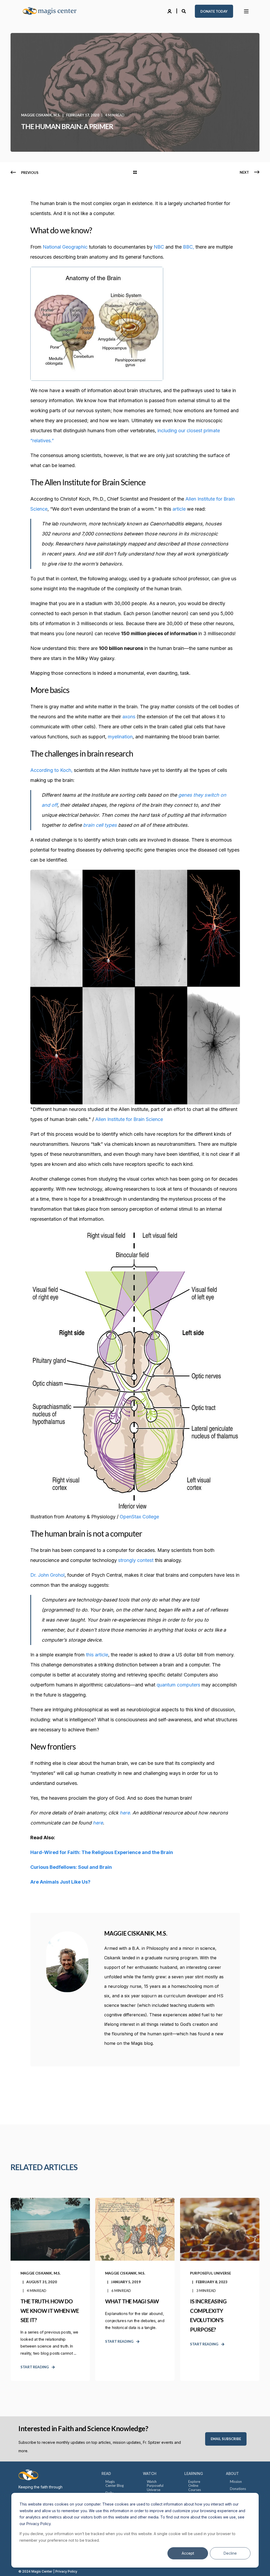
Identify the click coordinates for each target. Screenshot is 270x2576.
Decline (230, 2553)
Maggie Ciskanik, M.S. (41, 115)
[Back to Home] (53, 11)
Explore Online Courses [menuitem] (195, 2486)
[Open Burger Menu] (246, 11)
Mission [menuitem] (236, 2482)
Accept (188, 2553)
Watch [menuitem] (150, 2473)
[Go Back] (135, 173)
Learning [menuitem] (194, 2473)
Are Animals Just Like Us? (60, 1882)
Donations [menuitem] (238, 2489)
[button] (11, 2565)
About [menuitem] (232, 2473)
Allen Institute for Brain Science (129, 1119)
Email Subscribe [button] (226, 2439)
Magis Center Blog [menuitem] (115, 2484)
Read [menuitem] (106, 2473)
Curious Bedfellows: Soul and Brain (71, 1867)
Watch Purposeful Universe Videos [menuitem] (155, 2488)
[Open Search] (184, 11)
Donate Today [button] (214, 11)
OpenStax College (139, 1517)
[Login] (170, 11)
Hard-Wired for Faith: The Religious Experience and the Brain (102, 1852)
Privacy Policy (66, 2571)
